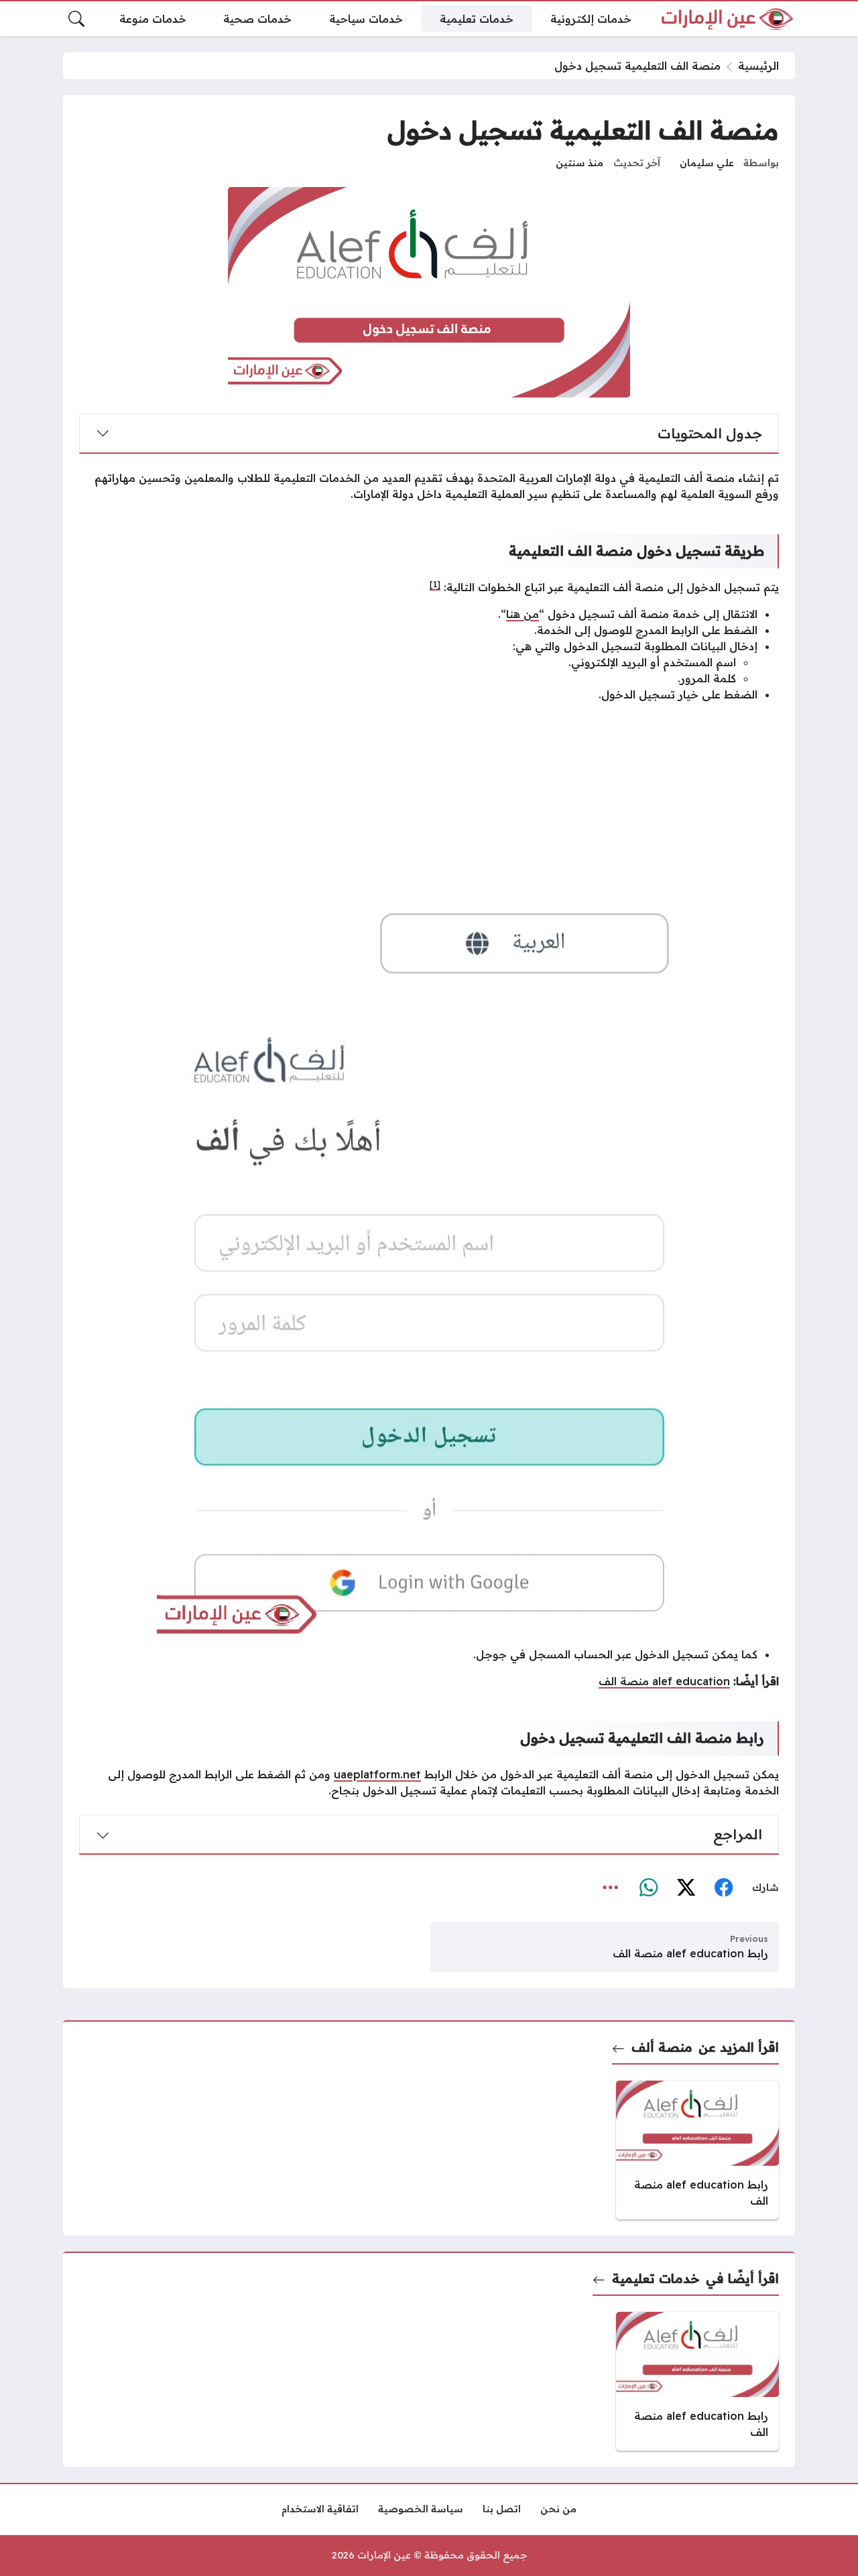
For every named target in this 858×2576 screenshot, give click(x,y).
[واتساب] (648, 1888)
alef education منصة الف (664, 1681)
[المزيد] (611, 1888)
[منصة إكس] (686, 1888)
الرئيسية (758, 66)
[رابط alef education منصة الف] (697, 2150)
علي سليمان (707, 163)
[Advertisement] (429, 807)
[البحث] (76, 19)
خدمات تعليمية (656, 2278)
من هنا (523, 614)
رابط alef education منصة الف (690, 1953)
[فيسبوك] (723, 1888)
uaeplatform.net (377, 1774)
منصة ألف (662, 2047)
